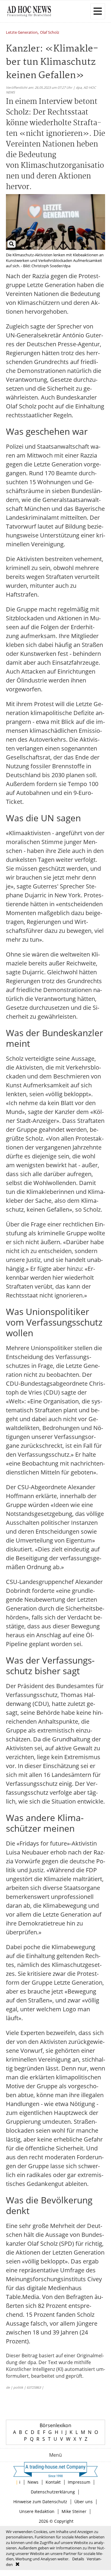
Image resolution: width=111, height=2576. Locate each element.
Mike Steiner (74, 2511)
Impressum (79, 2482)
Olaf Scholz (50, 33)
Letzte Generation (22, 33)
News (33, 2482)
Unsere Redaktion (37, 2511)
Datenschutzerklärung (53, 2492)
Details (78, 2559)
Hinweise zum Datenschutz (40, 2502)
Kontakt (53, 2482)
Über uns (83, 2502)
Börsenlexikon (55, 2425)
